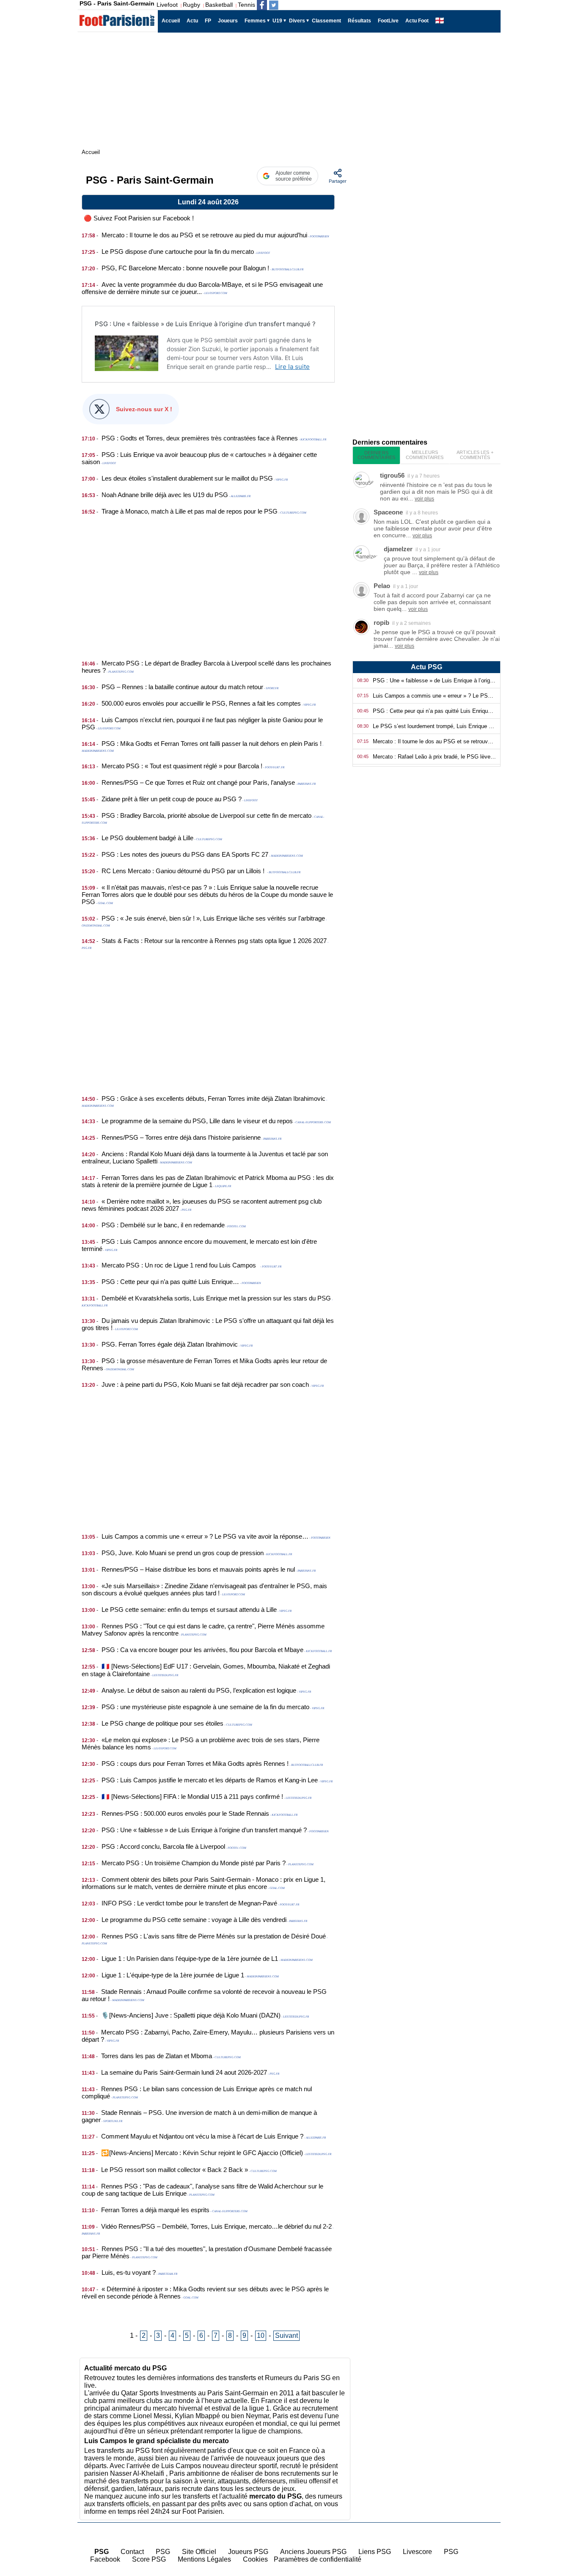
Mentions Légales (204, 2559)
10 (261, 2335)
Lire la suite (292, 367)
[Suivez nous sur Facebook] (262, 5)
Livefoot (167, 5)
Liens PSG (375, 2552)
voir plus (424, 499)
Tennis (246, 5)
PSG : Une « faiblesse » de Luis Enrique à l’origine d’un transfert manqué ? (205, 324)
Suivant (286, 2335)
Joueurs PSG (248, 2552)
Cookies (255, 2559)
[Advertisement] (208, 583)
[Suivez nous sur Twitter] (274, 5)
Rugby (191, 5)
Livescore (417, 2552)
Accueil (557, 2518)
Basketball (219, 5)
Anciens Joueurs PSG (313, 2552)
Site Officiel (199, 2552)
